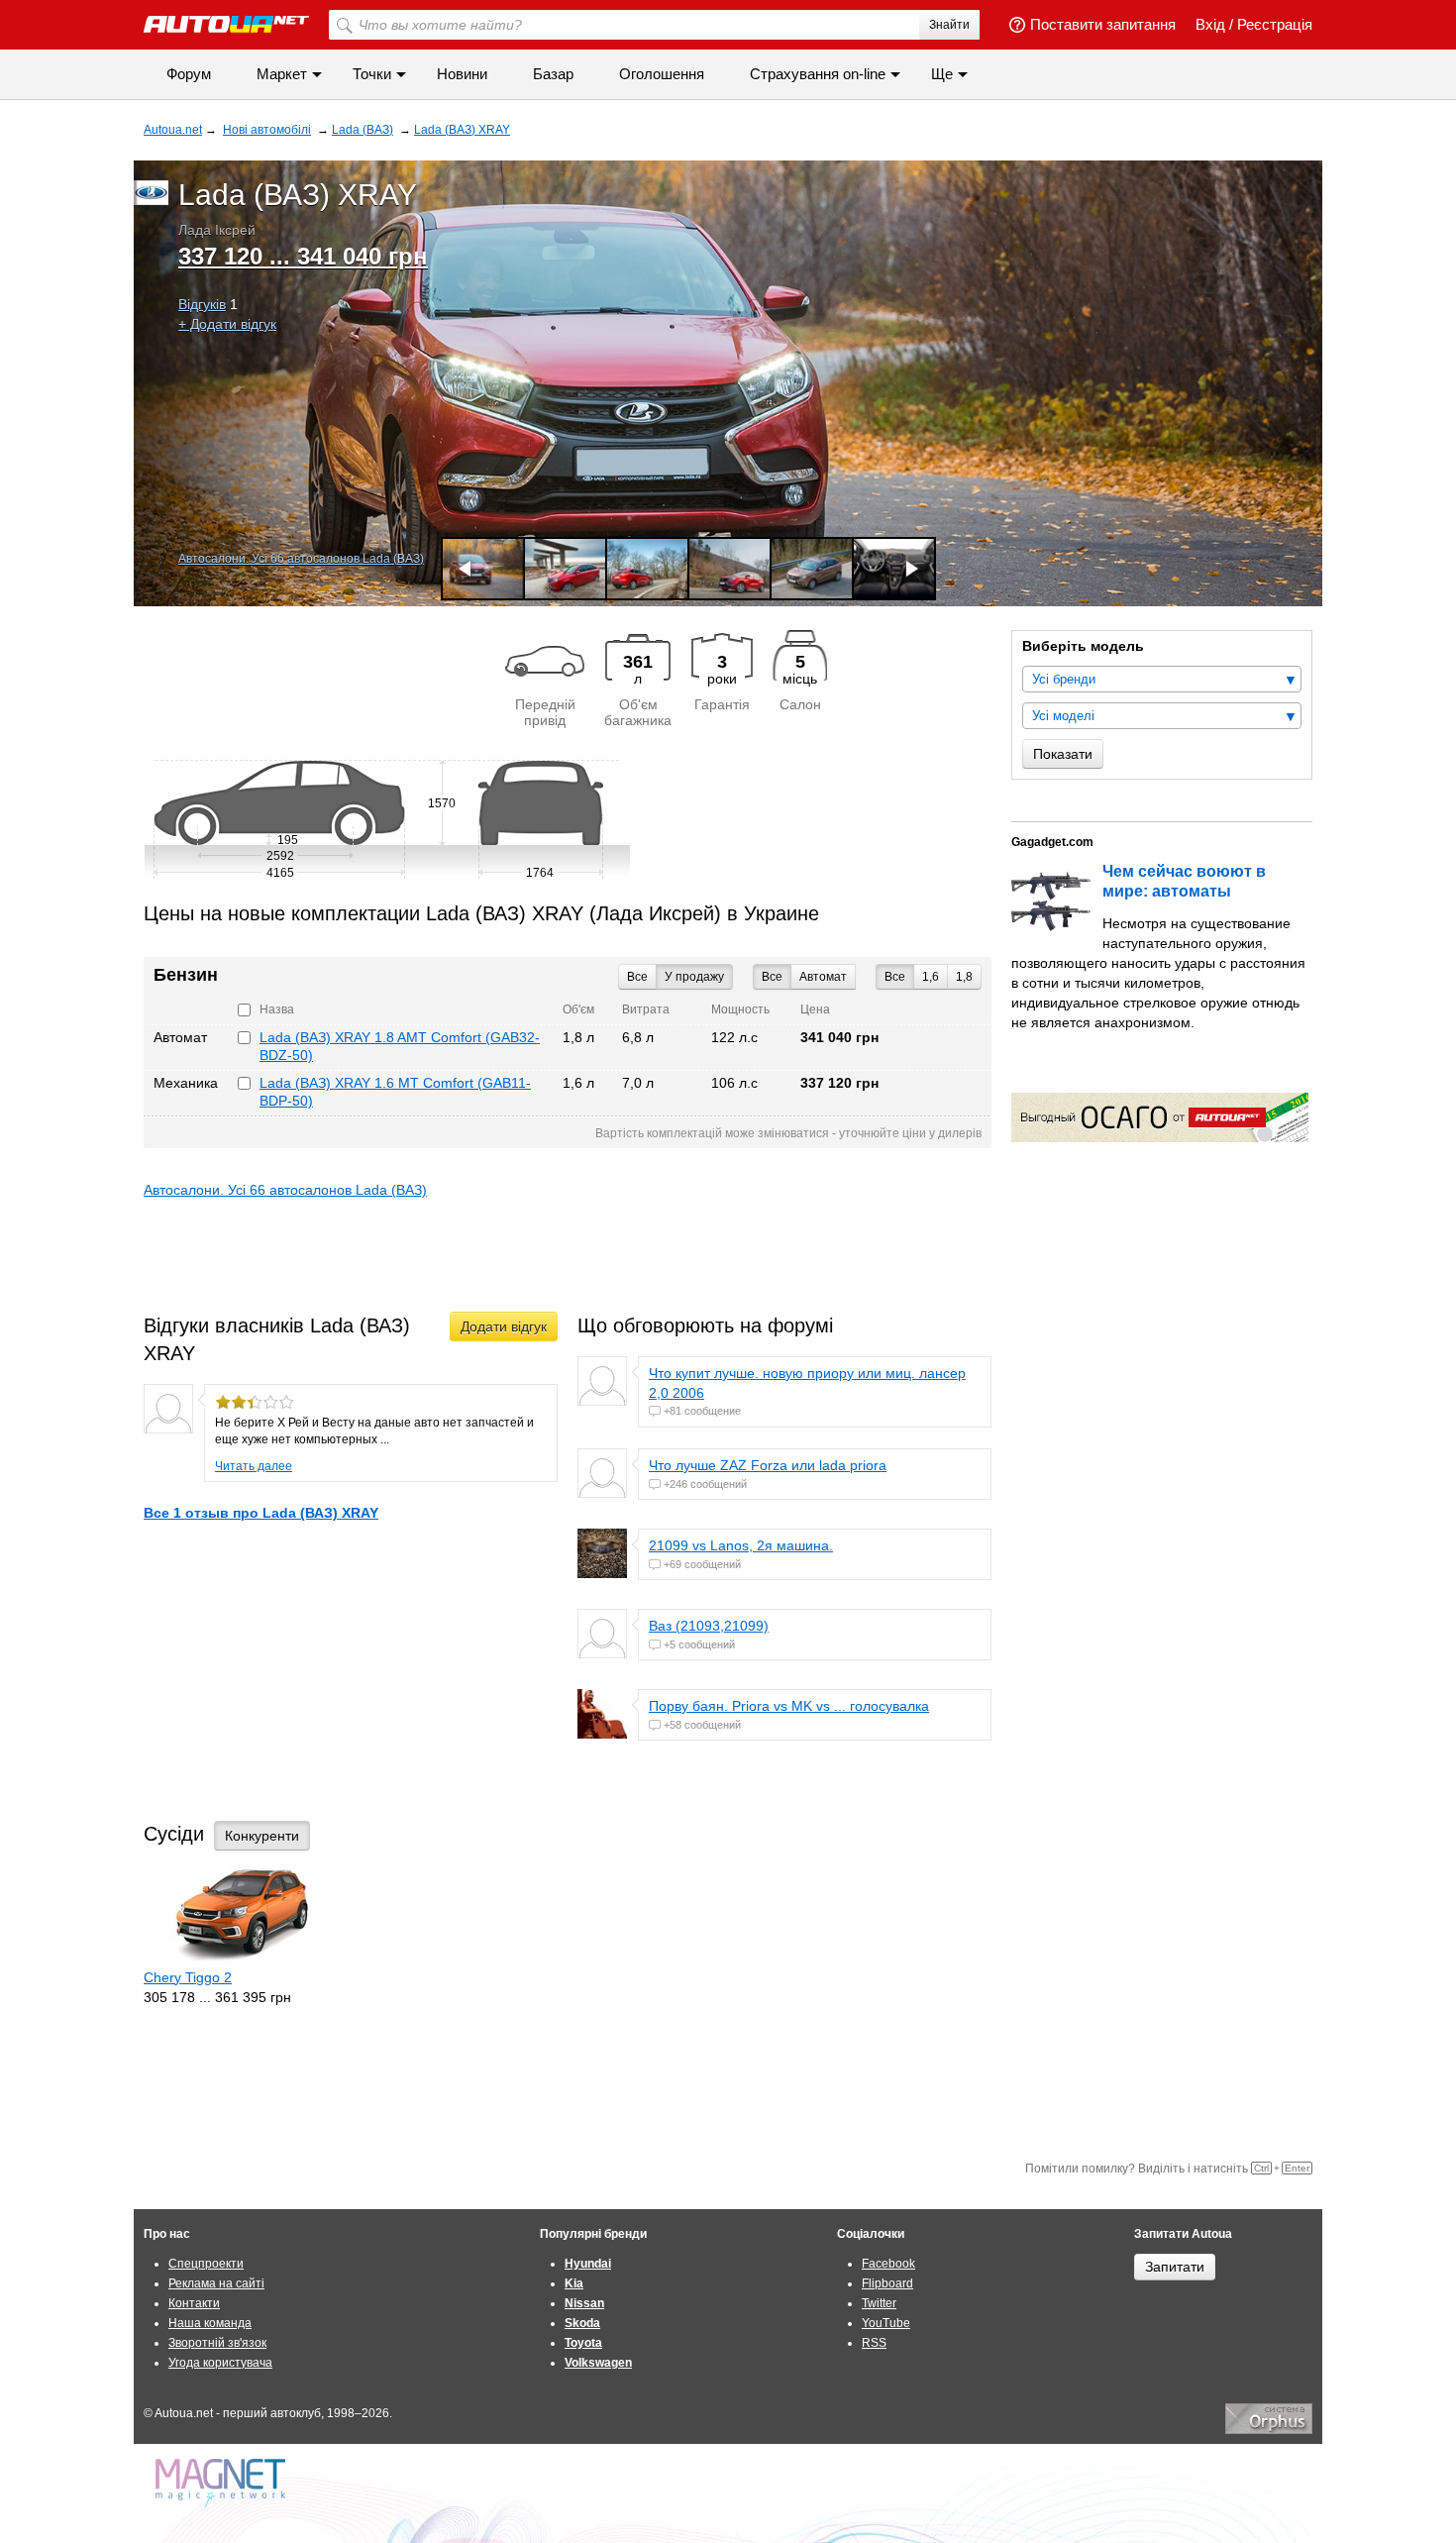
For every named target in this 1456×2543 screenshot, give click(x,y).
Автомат (823, 977)
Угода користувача (220, 2363)
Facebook (888, 2264)
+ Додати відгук (227, 324)
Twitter (879, 2303)
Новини (462, 74)
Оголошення (662, 74)
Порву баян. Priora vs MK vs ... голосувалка (789, 1706)
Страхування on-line (818, 74)
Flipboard (887, 2283)
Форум (189, 74)
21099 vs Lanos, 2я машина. (741, 1545)
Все (895, 977)
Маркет (282, 74)
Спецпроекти (206, 2264)
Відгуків (202, 304)
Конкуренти (262, 1836)
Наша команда (210, 2323)
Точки (372, 74)
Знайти (949, 25)
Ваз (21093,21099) (709, 1626)
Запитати (1175, 2267)
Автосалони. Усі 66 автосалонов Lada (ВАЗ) (301, 559)
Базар (553, 74)
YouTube (886, 2323)
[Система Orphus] (1269, 2430)
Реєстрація (1275, 24)
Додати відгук (504, 1326)
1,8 (964, 977)
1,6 (931, 977)
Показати (1063, 754)
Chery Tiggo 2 (188, 1977)
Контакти (194, 2303)
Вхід (1210, 24)
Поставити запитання (1103, 24)
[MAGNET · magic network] (223, 2483)
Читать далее (254, 1466)
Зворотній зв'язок (217, 2343)
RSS (874, 2343)
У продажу (694, 977)
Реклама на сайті (216, 2283)
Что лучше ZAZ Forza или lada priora (768, 1465)
